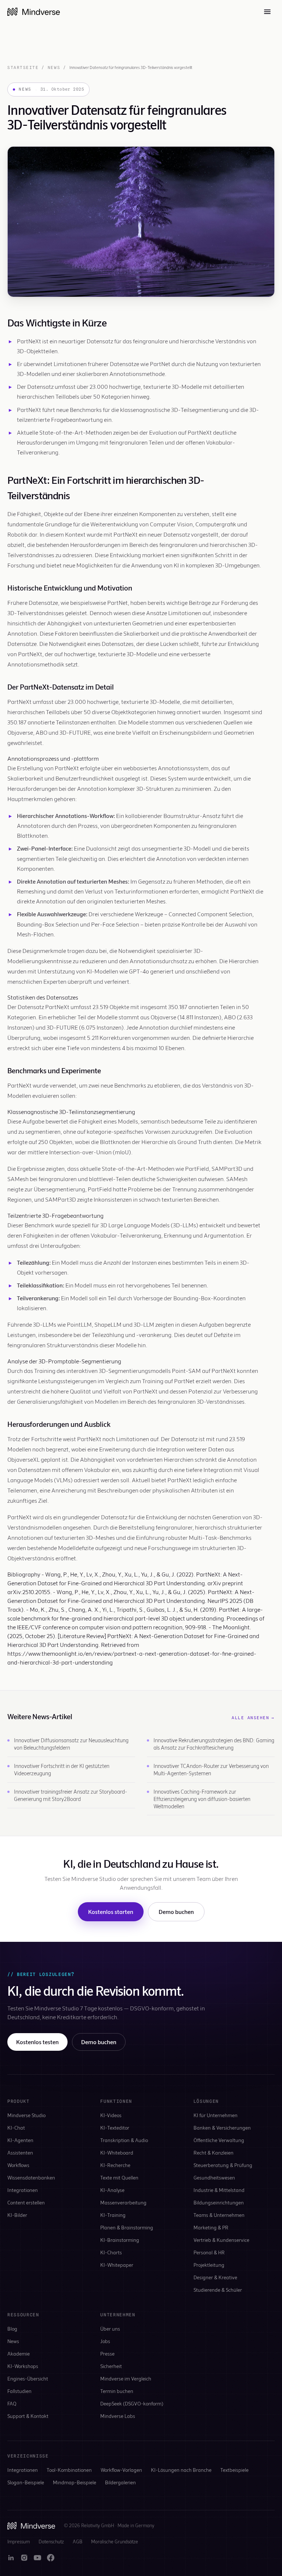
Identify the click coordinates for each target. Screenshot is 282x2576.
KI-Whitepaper (117, 2265)
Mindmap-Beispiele (75, 2482)
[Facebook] (51, 2558)
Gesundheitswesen (214, 2177)
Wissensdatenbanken (31, 2177)
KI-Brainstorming (120, 2240)
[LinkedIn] (11, 2558)
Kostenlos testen (37, 2042)
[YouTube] (37, 2558)
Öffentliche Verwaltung (219, 2140)
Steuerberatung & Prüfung (223, 2165)
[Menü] (267, 12)
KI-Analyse (112, 2190)
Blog (12, 2329)
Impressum (19, 2542)
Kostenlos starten (111, 1912)
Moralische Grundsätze (115, 2542)
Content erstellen (26, 2202)
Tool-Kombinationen (69, 2470)
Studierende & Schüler (218, 2290)
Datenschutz (51, 2542)
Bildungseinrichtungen (219, 2202)
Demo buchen (176, 1912)
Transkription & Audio (124, 2140)
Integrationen (23, 2190)
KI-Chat (16, 2128)
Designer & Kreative (215, 2277)
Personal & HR (209, 2252)
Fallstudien (19, 2391)
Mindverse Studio (26, 2115)
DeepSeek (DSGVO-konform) (132, 2403)
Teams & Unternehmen (219, 2215)
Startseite (23, 67)
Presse (107, 2354)
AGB (77, 2542)
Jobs (105, 2341)
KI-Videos (111, 2115)
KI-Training (113, 2215)
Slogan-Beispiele (26, 2482)
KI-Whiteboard (117, 2153)
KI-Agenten (20, 2140)
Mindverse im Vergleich (126, 2378)
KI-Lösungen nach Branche (181, 2470)
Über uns (110, 2329)
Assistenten (20, 2153)
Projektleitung (209, 2265)
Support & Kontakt (28, 2416)
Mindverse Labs (118, 2416)
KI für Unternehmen (216, 2115)
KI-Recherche (115, 2165)
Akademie (19, 2354)
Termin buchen (117, 2391)
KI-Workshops (23, 2366)
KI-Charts (111, 2252)
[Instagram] (24, 2558)
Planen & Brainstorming (127, 2227)
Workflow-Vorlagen (121, 2470)
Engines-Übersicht (28, 2378)
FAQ (12, 2403)
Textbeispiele (234, 2470)
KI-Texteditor (115, 2128)
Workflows (18, 2165)
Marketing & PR (211, 2227)
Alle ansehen (253, 1718)
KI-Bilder (17, 2215)
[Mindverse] (34, 12)
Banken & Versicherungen (222, 2128)
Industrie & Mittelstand (219, 2190)
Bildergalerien (120, 2482)
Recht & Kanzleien (214, 2153)
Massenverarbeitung (123, 2202)
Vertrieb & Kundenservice (221, 2240)
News (54, 67)
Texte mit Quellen (119, 2177)
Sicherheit (111, 2366)
